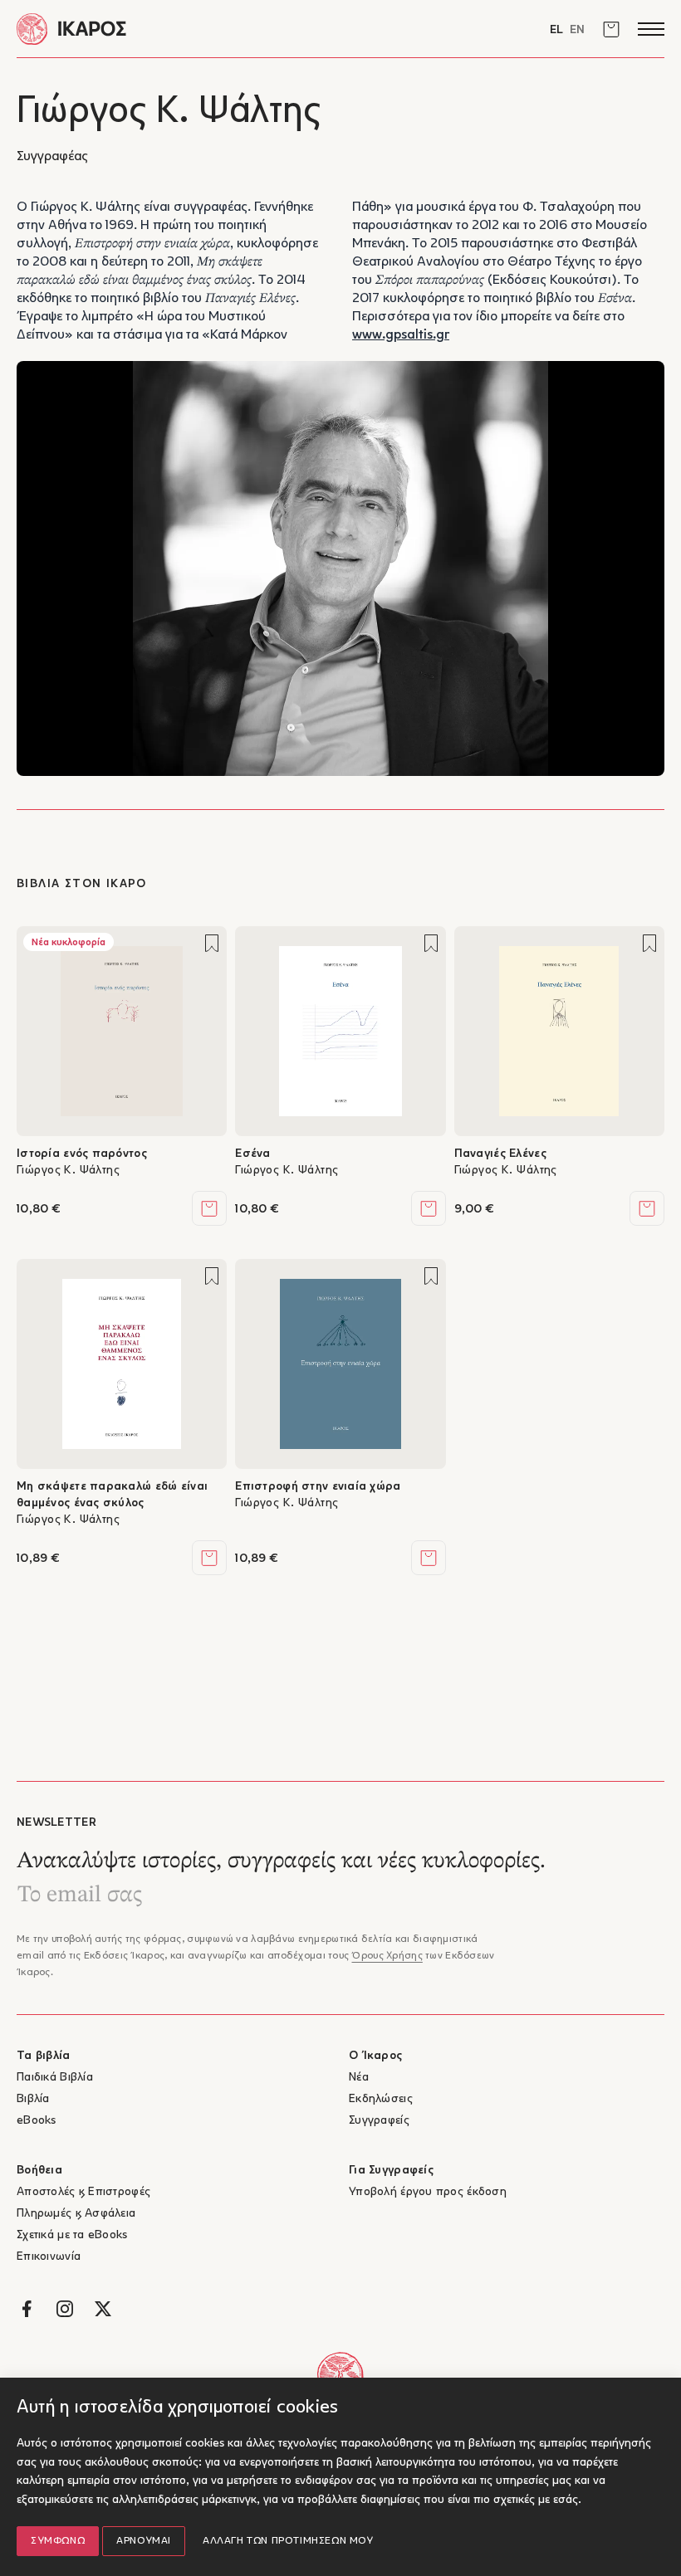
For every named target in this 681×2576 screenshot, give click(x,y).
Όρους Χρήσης (387, 1956)
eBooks (37, 2121)
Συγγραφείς (379, 2121)
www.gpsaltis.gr (401, 335)
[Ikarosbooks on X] (103, 2309)
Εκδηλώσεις (381, 2099)
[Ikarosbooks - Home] (179, 29)
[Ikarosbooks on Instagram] (65, 2309)
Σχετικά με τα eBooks (72, 2235)
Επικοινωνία (49, 2257)
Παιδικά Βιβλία (55, 2078)
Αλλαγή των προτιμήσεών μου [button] (288, 2541)
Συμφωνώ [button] (58, 2541)
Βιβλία (33, 2099)
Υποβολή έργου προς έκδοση (428, 2192)
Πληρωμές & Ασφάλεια (76, 2214)
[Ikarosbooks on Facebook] (27, 2309)
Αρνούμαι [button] (144, 2541)
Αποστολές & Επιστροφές (83, 2192)
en (577, 30)
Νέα (359, 2078)
